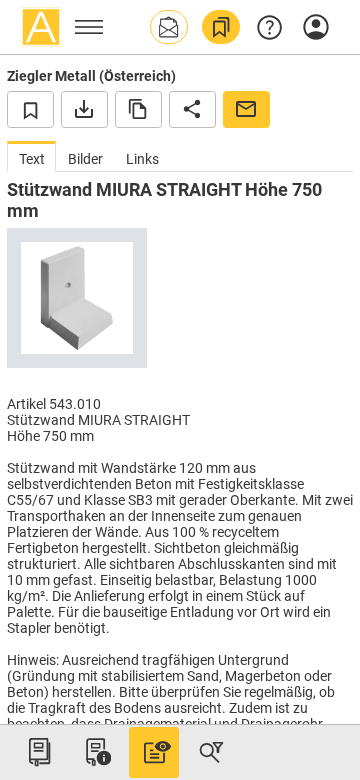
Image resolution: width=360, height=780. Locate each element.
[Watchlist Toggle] (30, 109)
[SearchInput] (211, 752)
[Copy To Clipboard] (138, 109)
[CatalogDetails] (154, 752)
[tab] (31, 156)
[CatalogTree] (39, 752)
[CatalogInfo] (96, 752)
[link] (221, 27)
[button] (169, 27)
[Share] (192, 109)
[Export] (84, 109)
